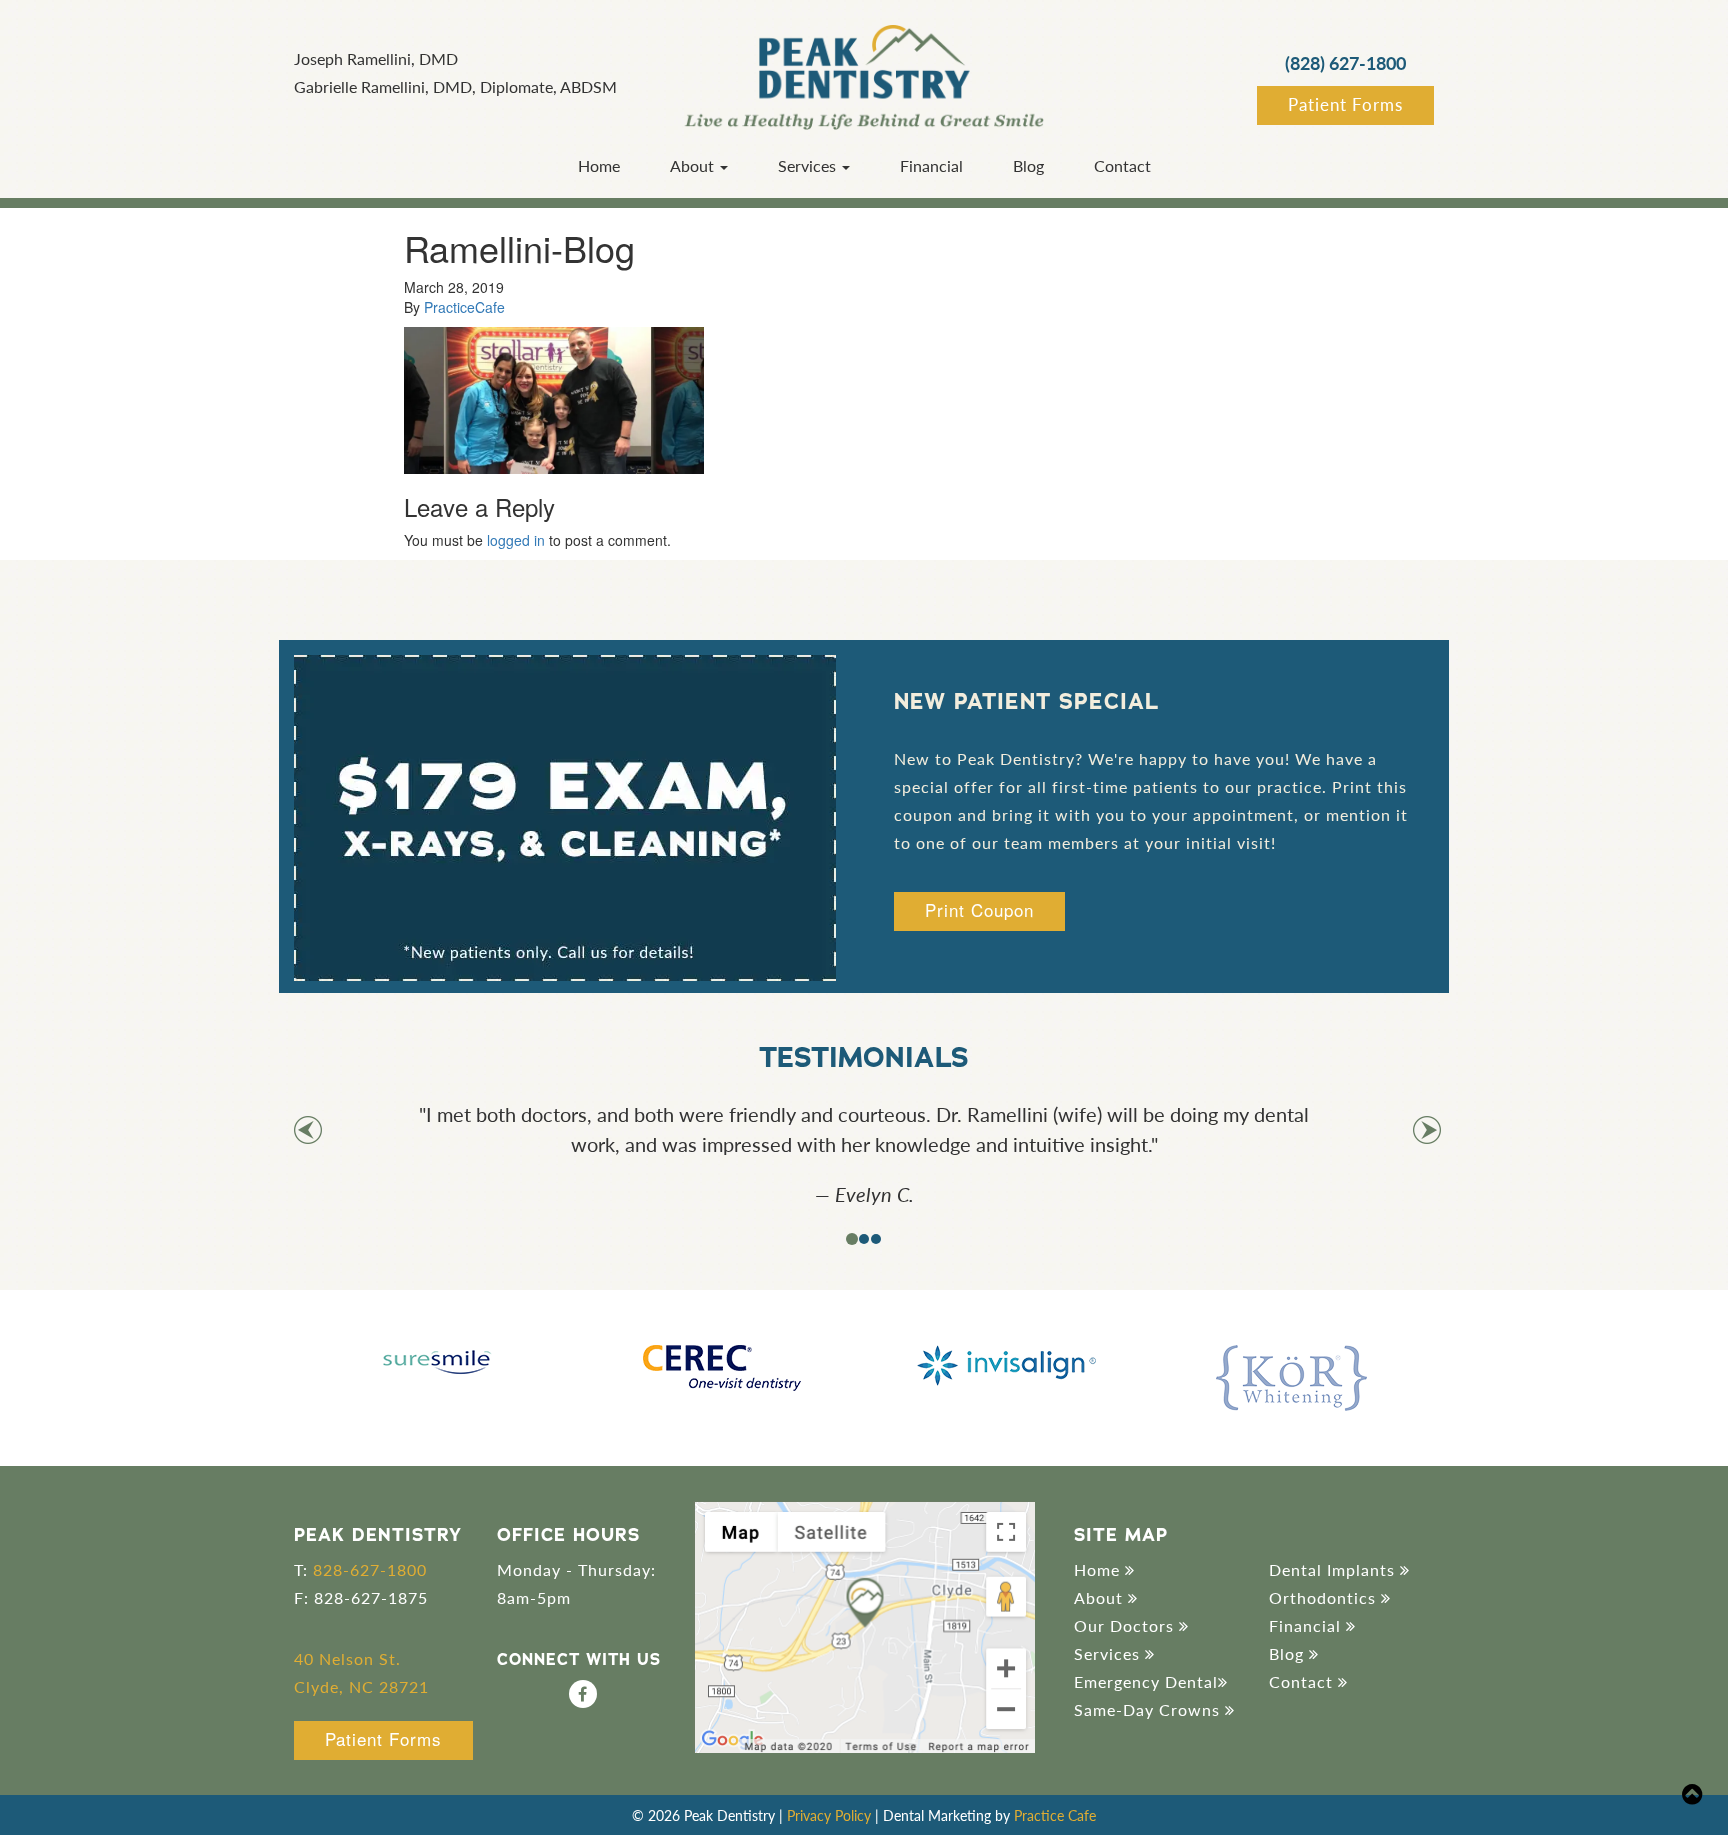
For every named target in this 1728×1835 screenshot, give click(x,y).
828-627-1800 (370, 1569)
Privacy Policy (829, 1815)
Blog (1028, 165)
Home (599, 165)
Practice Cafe (1055, 1815)
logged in (516, 540)
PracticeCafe (464, 307)
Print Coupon (979, 909)
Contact (1122, 165)
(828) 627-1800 (1345, 62)
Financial (931, 165)
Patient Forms (1345, 104)
